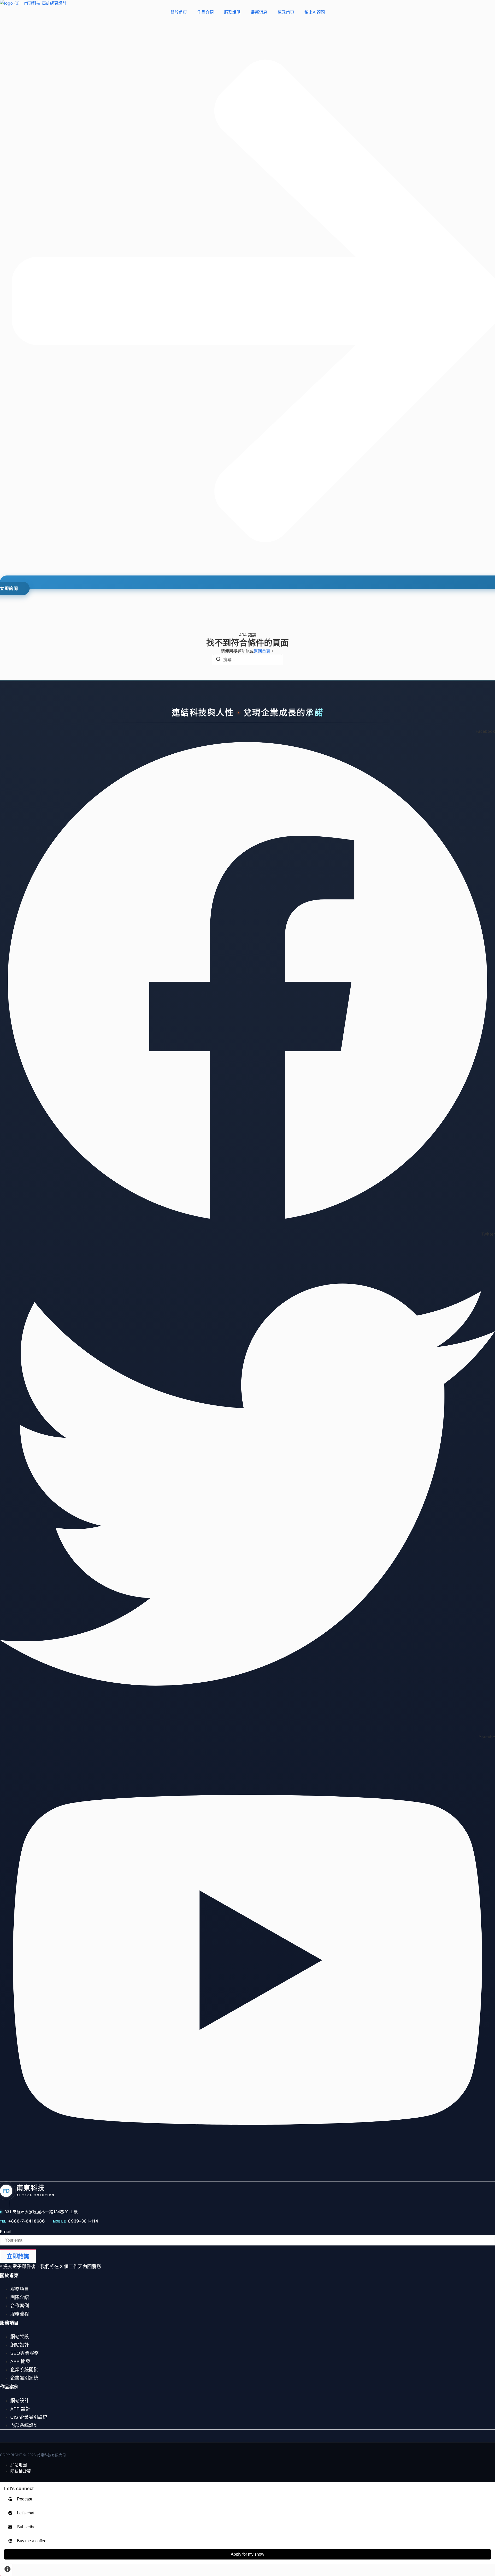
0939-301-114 (83, 2221)
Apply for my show (247, 2554)
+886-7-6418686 (27, 2221)
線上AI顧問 (315, 12)
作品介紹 (205, 12)
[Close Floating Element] (489, 2488)
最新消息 (259, 12)
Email (6, 2232)
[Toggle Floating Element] (6, 2570)
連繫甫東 (286, 12)
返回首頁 (262, 651)
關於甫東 (179, 12)
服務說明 (232, 12)
